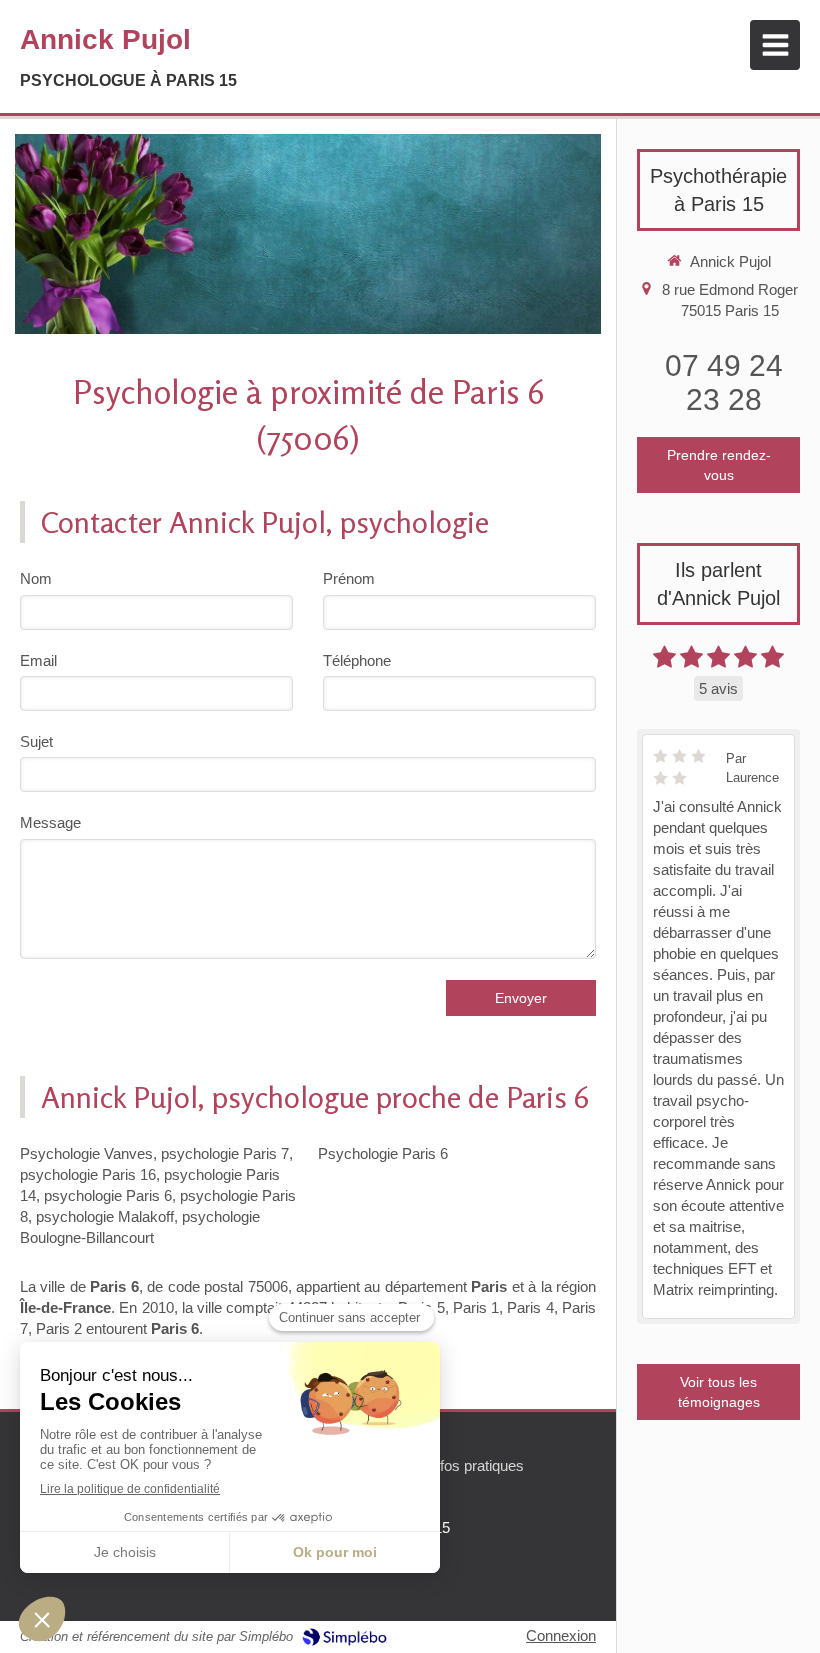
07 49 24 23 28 (724, 382)
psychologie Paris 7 (225, 1153)
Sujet (36, 741)
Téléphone (357, 660)
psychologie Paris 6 (108, 1195)
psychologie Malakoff (105, 1216)
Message (50, 822)
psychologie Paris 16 (88, 1174)
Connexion (561, 1635)
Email (38, 660)
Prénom (349, 578)
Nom (36, 578)
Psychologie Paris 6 (383, 1153)
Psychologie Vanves (86, 1153)
